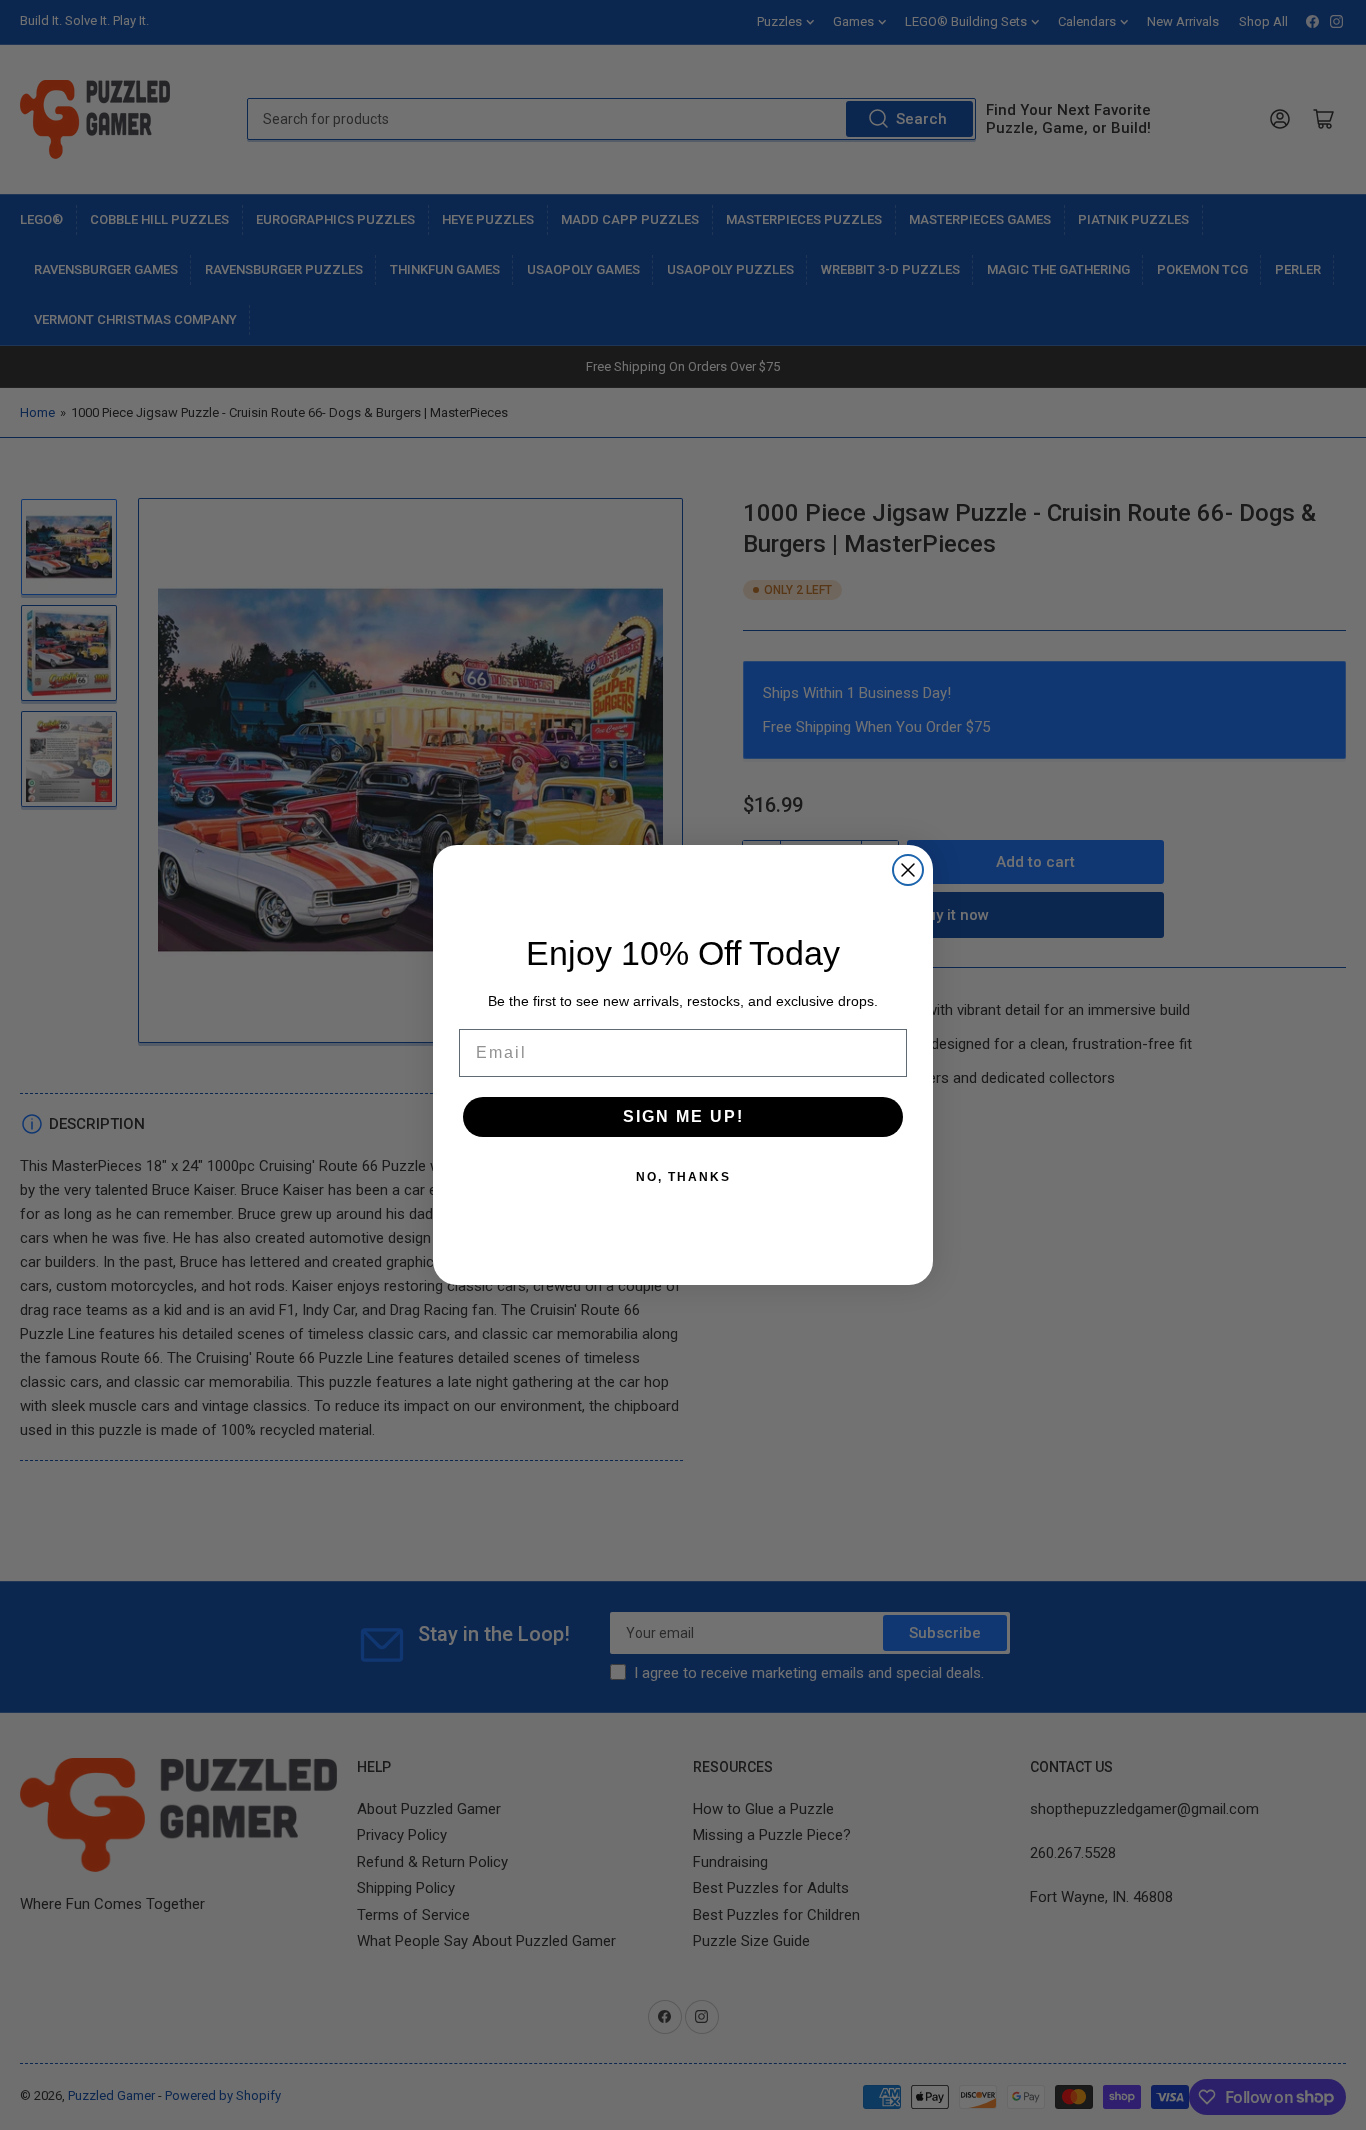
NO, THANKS (683, 1177)
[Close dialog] (908, 870)
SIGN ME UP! (683, 1116)
